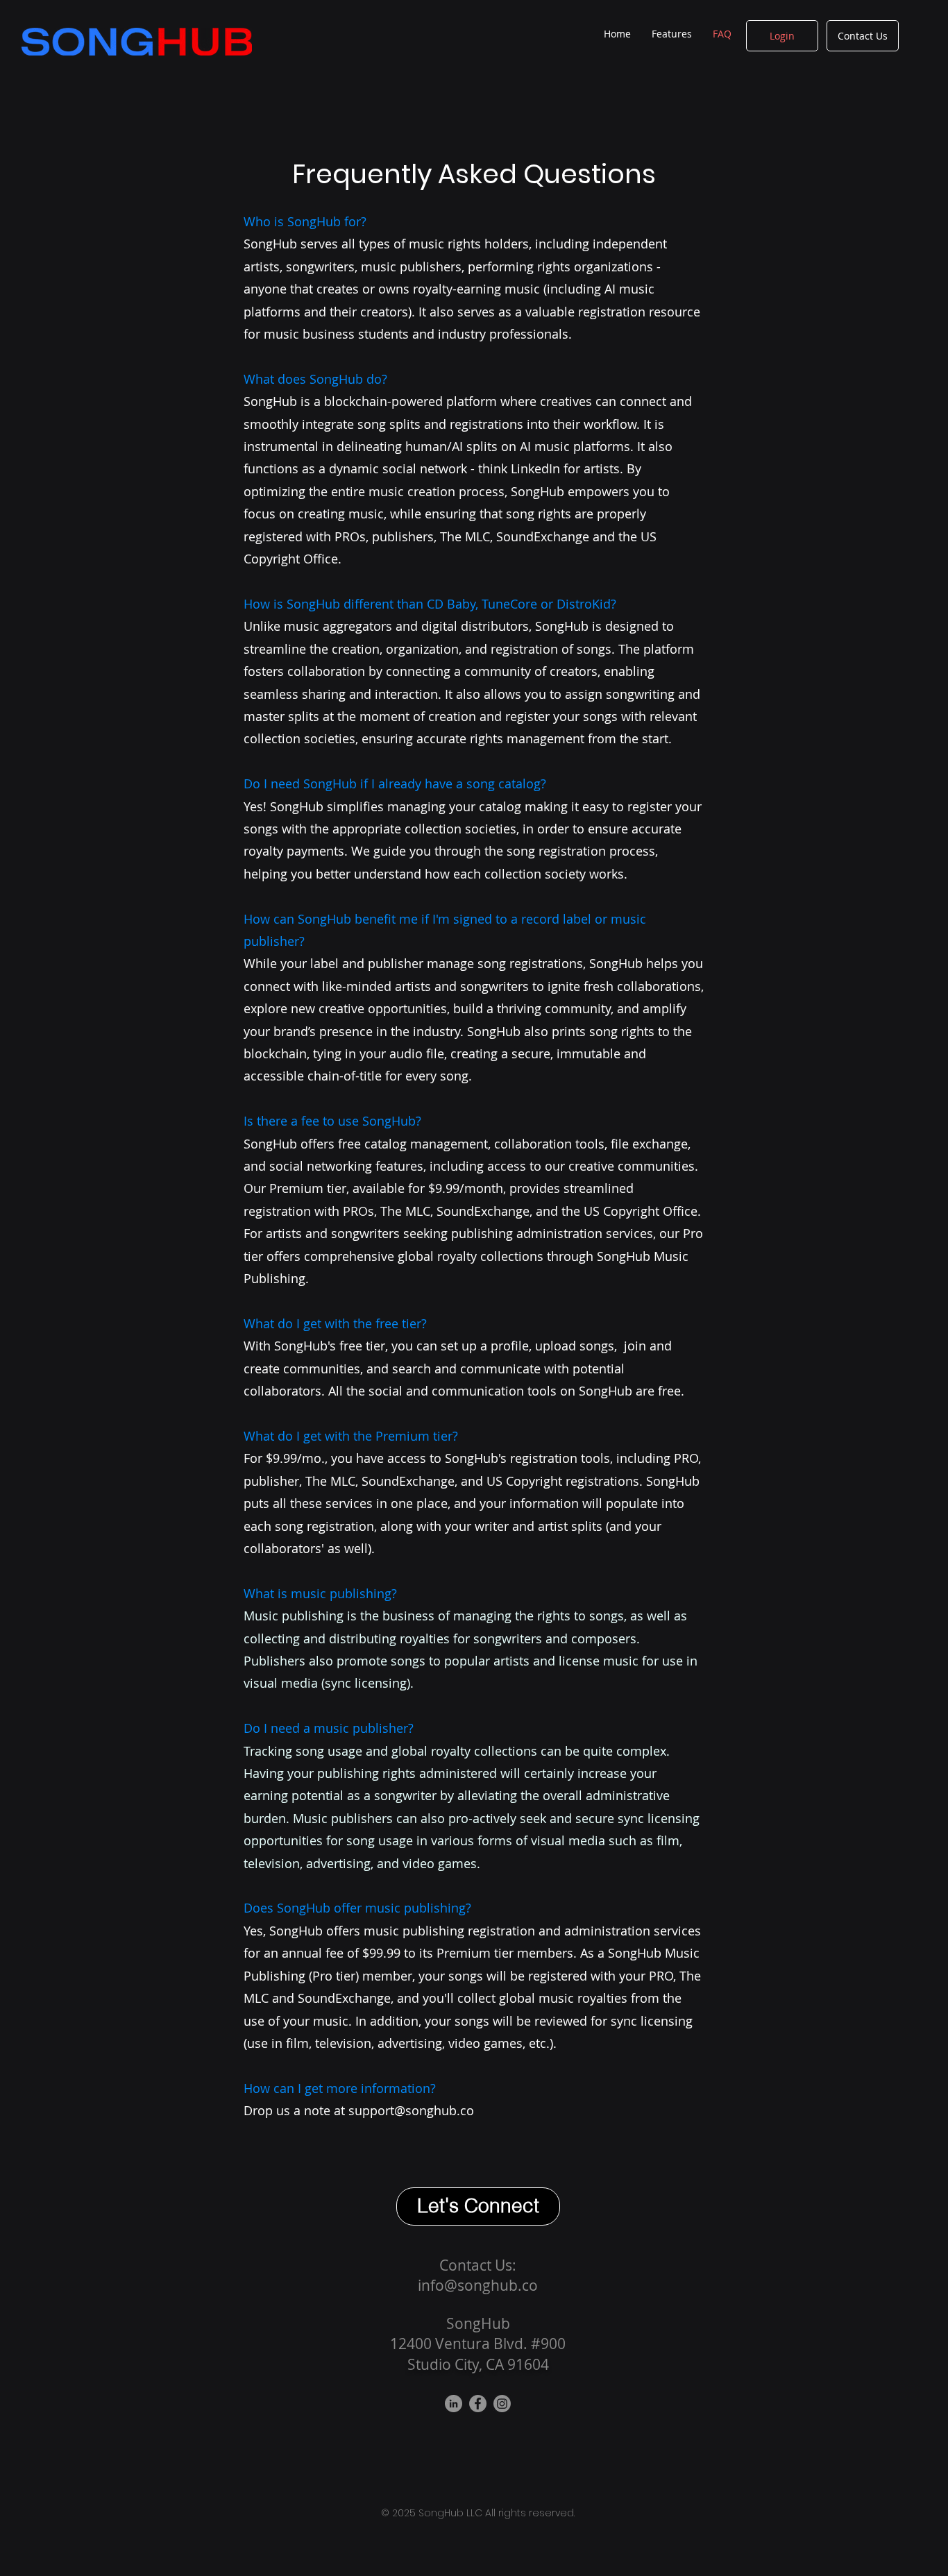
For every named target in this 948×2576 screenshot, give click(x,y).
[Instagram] (502, 2404)
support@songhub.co (411, 2110)
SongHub (478, 2323)
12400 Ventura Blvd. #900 (478, 2344)
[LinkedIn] (454, 2404)
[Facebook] (478, 2404)
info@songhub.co (478, 2285)
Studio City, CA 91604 (478, 2364)
